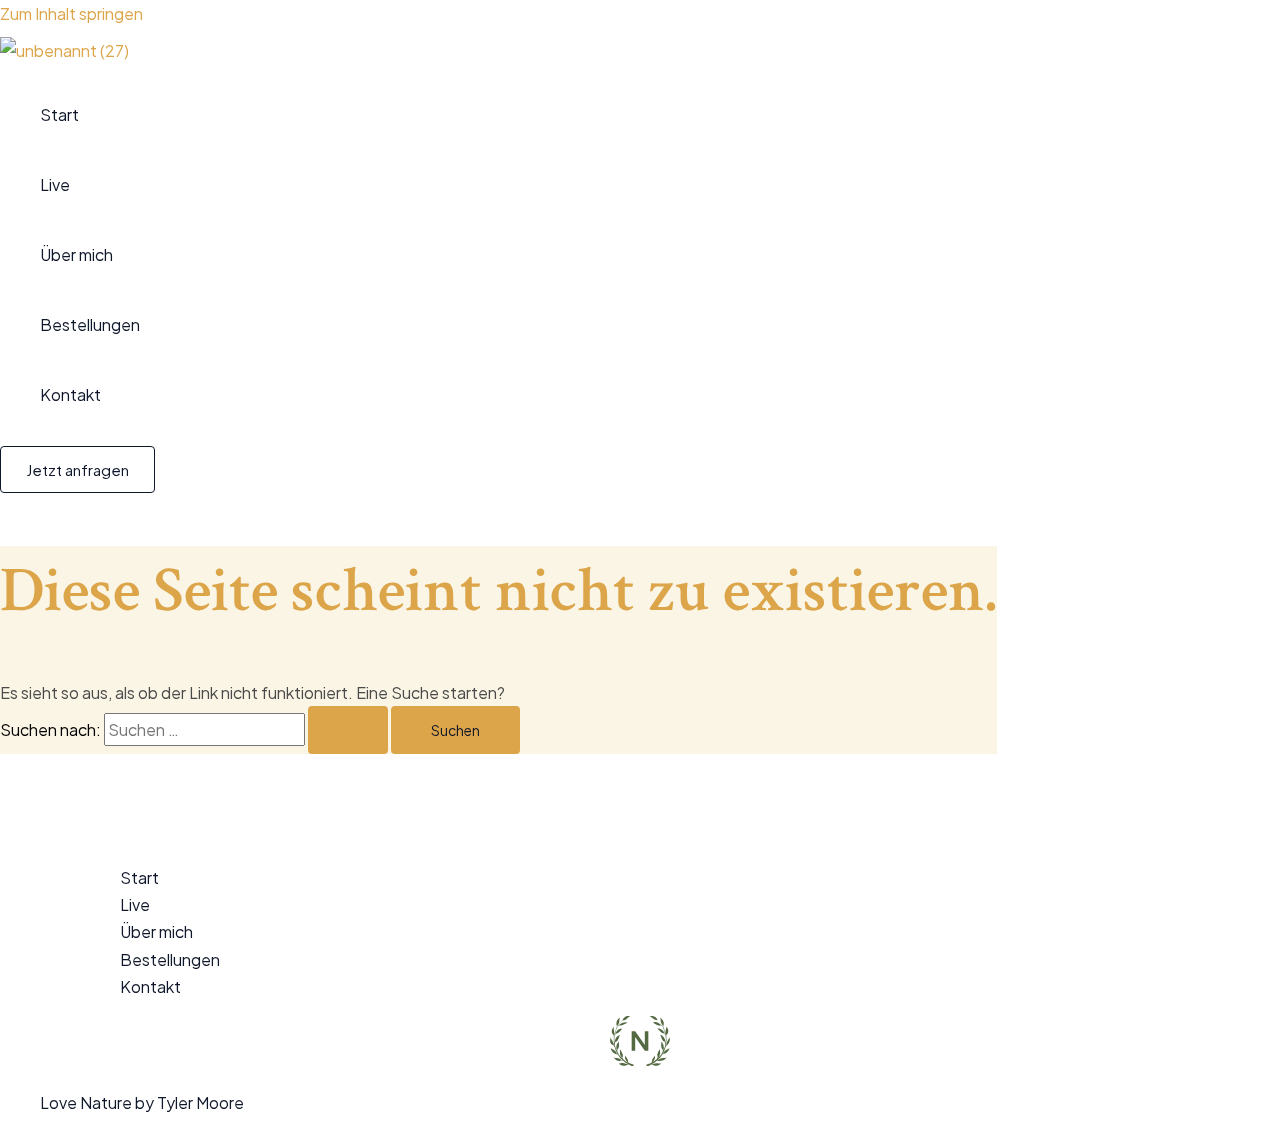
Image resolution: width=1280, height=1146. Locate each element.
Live (55, 184)
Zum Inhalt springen (71, 13)
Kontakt (70, 394)
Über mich (76, 254)
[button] (77, 469)
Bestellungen (90, 324)
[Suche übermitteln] (348, 730)
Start (59, 114)
